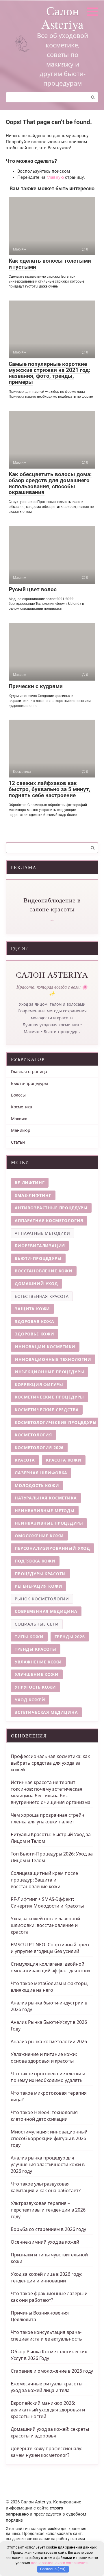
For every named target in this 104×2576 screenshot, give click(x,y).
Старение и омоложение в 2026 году (52, 2371)
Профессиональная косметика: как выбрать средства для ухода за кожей (50, 1763)
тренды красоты (36, 1649)
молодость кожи (37, 1485)
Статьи (18, 1142)
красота (25, 1460)
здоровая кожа (35, 1321)
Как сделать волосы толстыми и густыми (50, 264)
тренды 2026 (70, 1637)
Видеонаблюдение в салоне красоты (52, 904)
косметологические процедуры (56, 1422)
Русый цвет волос (33, 589)
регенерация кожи (38, 1586)
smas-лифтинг (33, 1195)
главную (55, 177)
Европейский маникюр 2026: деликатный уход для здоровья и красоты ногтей (48, 2410)
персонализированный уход (52, 1548)
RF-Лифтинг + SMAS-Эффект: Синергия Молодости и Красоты (47, 1902)
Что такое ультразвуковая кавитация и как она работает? (46, 2187)
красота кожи (64, 1460)
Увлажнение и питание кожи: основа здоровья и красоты (44, 2058)
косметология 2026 (39, 1448)
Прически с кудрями (36, 686)
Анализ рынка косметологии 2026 (49, 2041)
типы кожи (29, 1637)
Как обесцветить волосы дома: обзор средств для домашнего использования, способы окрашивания (50, 483)
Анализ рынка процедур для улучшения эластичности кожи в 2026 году (48, 2164)
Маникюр (21, 1130)
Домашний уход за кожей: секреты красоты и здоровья (50, 2432)
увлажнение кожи (38, 1662)
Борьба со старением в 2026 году (48, 2229)
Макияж (19, 1119)
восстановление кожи (44, 1271)
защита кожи (32, 1309)
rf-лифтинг (30, 1183)
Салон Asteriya (63, 17)
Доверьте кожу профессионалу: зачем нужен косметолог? (47, 2452)
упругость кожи (35, 1687)
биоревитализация (40, 1246)
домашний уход (36, 1284)
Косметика (22, 1107)
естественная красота (42, 1296)
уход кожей (30, 1700)
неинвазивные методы (45, 1511)
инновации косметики (45, 1347)
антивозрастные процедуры (51, 1208)
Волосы (18, 1095)
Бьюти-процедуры (29, 1083)
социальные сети (37, 1624)
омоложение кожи (39, 1536)
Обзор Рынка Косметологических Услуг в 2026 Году (49, 2355)
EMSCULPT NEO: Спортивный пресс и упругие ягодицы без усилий (51, 1948)
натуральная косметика (46, 1498)
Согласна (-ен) (53, 2569)
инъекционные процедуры (49, 1372)
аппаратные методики (42, 1233)
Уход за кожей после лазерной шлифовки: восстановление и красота (45, 1925)
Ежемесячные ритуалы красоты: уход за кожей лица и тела (47, 2387)
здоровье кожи (35, 1334)
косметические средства (47, 1410)
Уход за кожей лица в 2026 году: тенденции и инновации (47, 2277)
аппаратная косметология (49, 1220)
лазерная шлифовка (41, 1473)
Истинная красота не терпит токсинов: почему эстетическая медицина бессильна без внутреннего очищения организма (51, 1792)
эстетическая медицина (46, 1712)
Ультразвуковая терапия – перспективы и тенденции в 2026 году (48, 2210)
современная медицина (46, 1611)
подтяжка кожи (35, 1561)
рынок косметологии (42, 1599)
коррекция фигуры (39, 1384)
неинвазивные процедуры (49, 1523)
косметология (33, 1435)
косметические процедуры (49, 1397)
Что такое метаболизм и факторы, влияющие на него (50, 1987)
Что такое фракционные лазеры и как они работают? (49, 2297)
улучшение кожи (37, 1674)
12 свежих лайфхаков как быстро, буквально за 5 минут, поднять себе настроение (50, 789)
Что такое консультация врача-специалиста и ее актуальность (46, 2335)
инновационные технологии (53, 1359)
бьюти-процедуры (38, 1258)
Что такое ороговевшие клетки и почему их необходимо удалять (48, 2077)
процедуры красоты (40, 1574)
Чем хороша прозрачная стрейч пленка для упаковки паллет (48, 1818)
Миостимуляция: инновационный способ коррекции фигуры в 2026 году (49, 2138)
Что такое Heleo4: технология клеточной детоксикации (44, 2116)
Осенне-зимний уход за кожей (45, 2242)
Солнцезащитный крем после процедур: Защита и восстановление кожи (44, 1880)
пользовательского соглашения (59, 2563)
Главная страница (29, 1072)
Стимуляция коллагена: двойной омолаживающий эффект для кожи (50, 1967)
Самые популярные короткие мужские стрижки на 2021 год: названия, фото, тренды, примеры (49, 373)
